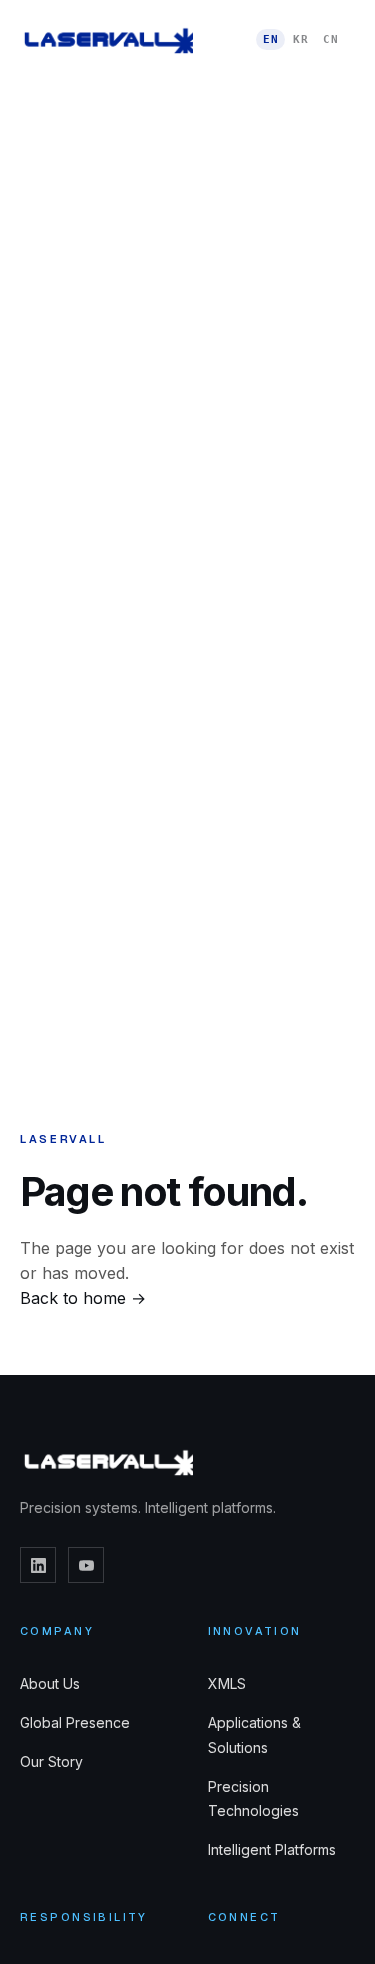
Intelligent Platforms (272, 1849)
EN (270, 39)
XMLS (227, 1683)
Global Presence (75, 1722)
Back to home (83, 1298)
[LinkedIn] (38, 1565)
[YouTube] (86, 1565)
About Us (50, 1683)
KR (300, 39)
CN (330, 39)
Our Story (51, 1761)
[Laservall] (106, 40)
